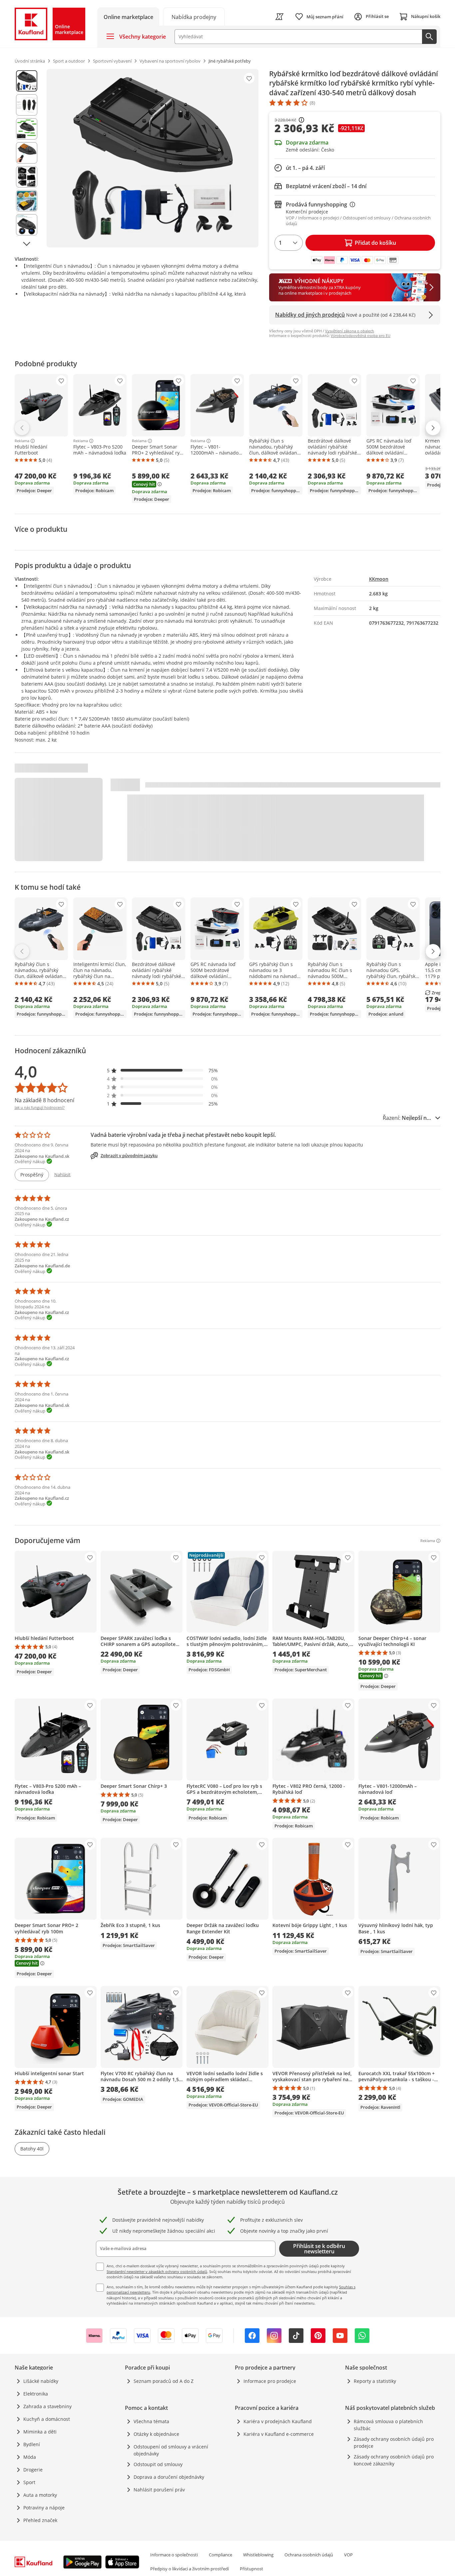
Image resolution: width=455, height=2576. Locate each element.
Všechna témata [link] (151, 2421)
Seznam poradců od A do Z (164, 2381)
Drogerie (33, 2470)
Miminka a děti (40, 2432)
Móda (30, 2457)
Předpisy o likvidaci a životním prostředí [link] (190, 2569)
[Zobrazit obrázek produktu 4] (27, 153)
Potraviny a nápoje (44, 2508)
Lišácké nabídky (41, 2381)
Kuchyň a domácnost (47, 2419)
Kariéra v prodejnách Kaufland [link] (278, 2421)
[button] (163, 1070)
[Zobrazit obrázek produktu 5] (27, 177)
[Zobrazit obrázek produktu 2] (27, 105)
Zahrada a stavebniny (47, 2406)
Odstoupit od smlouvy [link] (158, 2464)
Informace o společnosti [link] (174, 2555)
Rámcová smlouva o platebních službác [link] (388, 2425)
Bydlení (32, 2444)
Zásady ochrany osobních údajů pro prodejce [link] (394, 2442)
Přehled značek (40, 2520)
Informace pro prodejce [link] (270, 2381)
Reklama (22, 441)
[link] (194, 16)
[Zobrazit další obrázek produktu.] (27, 244)
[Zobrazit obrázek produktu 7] (27, 225)
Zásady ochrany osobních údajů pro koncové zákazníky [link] (394, 2460)
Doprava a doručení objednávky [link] (169, 2477)
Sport (29, 2482)
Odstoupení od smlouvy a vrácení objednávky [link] (171, 2450)
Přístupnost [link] (251, 2569)
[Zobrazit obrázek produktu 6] (27, 201)
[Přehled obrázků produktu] (27, 158)
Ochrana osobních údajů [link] (309, 2555)
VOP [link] (348, 2555)
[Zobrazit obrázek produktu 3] (27, 129)
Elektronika (36, 2394)
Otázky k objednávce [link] (156, 2434)
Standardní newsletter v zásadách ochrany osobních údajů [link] (157, 2271)
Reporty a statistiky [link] (375, 2381)
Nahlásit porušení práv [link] (159, 2490)
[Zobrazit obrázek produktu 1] (27, 81)
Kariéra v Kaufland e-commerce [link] (279, 2434)
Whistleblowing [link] (258, 2555)
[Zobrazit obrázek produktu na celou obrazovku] (153, 158)
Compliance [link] (221, 2555)
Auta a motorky (40, 2495)
